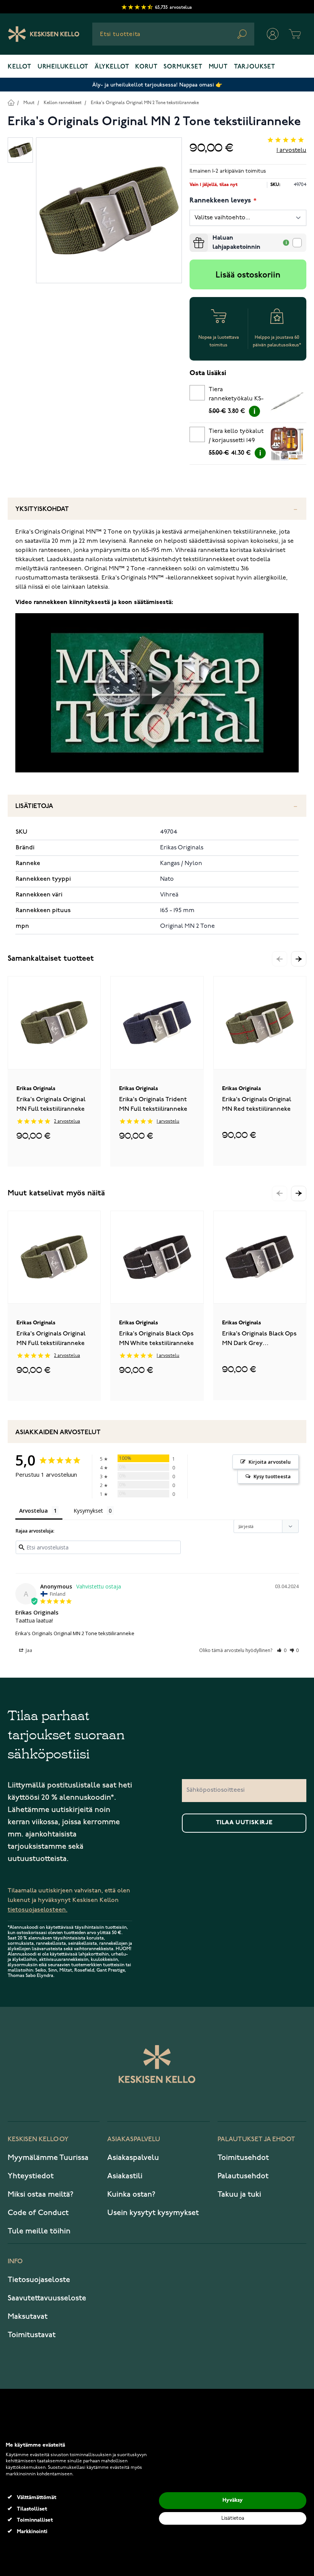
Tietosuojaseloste (39, 2280)
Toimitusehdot (243, 2158)
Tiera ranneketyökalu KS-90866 (236, 395)
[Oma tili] (273, 34)
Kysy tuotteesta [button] (272, 1476)
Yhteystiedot (31, 2176)
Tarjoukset (255, 67)
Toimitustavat (32, 2335)
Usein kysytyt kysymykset (153, 2213)
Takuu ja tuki (239, 2194)
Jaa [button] (28, 1650)
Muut (218, 67)
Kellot (20, 67)
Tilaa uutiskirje (244, 1823)
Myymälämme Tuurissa (48, 2158)
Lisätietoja (34, 806)
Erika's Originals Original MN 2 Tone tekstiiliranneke (145, 103)
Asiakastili (125, 2176)
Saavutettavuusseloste (47, 2298)
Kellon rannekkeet (63, 103)
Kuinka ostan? (131, 2194)
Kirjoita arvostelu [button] (270, 1462)
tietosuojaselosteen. (38, 1910)
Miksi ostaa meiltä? (41, 2194)
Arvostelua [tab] (34, 1511)
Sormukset (183, 67)
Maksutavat (28, 2316)
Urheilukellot (63, 67)
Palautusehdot (243, 2176)
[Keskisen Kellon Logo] (44, 34)
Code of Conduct (38, 2213)
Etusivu (11, 102)
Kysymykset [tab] (88, 1511)
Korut (146, 67)
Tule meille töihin (39, 2231)
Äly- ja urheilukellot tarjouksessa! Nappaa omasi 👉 (157, 85)
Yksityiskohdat (42, 509)
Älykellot (112, 67)
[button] (299, 959)
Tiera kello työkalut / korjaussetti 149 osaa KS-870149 (236, 437)
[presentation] (193, 237)
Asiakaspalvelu (133, 2158)
